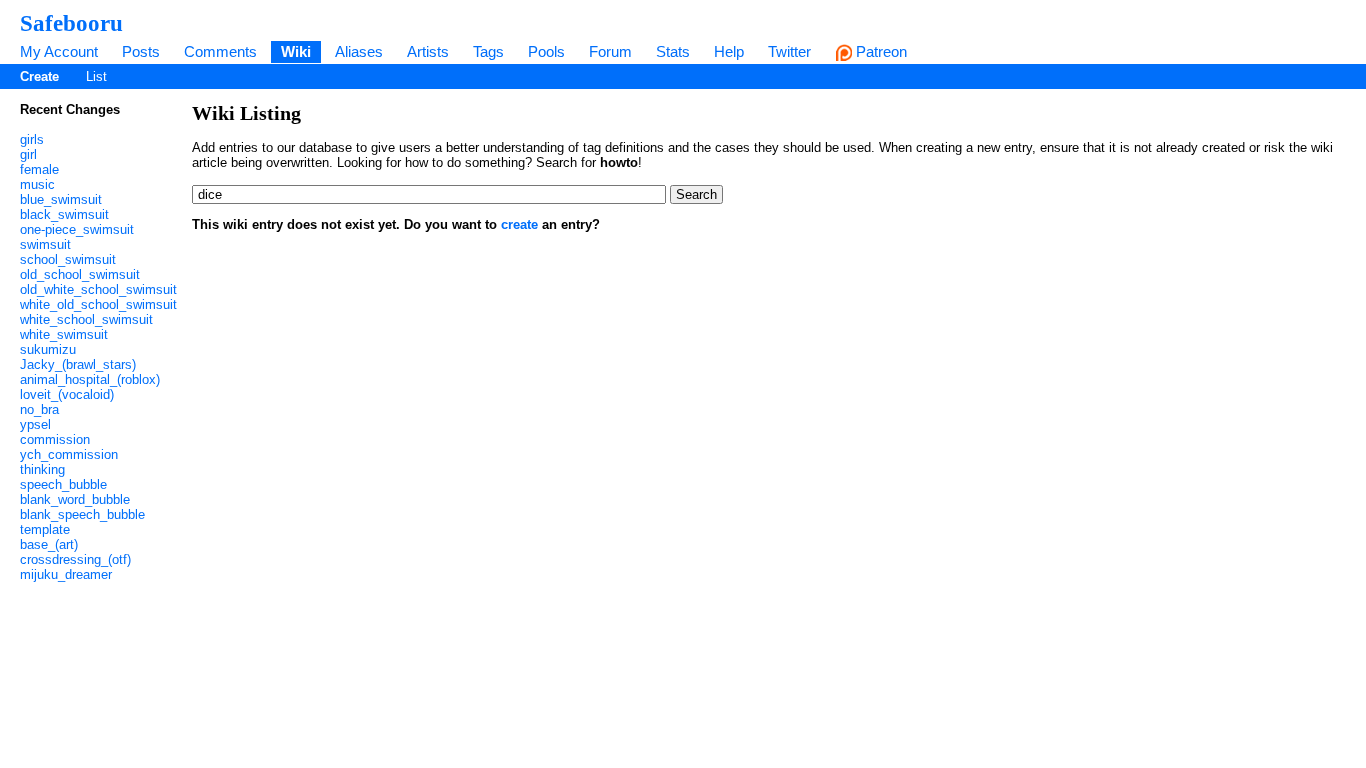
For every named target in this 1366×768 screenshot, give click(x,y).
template (45, 529)
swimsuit (45, 244)
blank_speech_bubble (82, 514)
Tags (488, 51)
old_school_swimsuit (80, 274)
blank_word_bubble (75, 499)
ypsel (35, 424)
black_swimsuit (64, 214)
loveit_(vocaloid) (67, 394)
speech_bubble (63, 484)
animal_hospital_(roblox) (90, 379)
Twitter (789, 51)
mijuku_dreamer (66, 574)
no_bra (39, 409)
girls (32, 139)
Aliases (359, 51)
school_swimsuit (68, 259)
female (39, 169)
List (96, 76)
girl (28, 154)
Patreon (879, 51)
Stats (673, 51)
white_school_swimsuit (86, 319)
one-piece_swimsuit (77, 229)
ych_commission (69, 454)
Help (729, 51)
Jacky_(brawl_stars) (78, 364)
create (519, 224)
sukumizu (48, 349)
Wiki (296, 51)
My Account (59, 51)
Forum (610, 51)
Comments (220, 51)
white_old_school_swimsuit (98, 304)
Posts (141, 51)
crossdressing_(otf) (75, 559)
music (37, 184)
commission (55, 439)
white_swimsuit (64, 334)
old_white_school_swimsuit (98, 289)
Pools (546, 51)
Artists (428, 51)
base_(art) (49, 544)
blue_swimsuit (61, 199)
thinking (42, 469)
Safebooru (71, 23)
